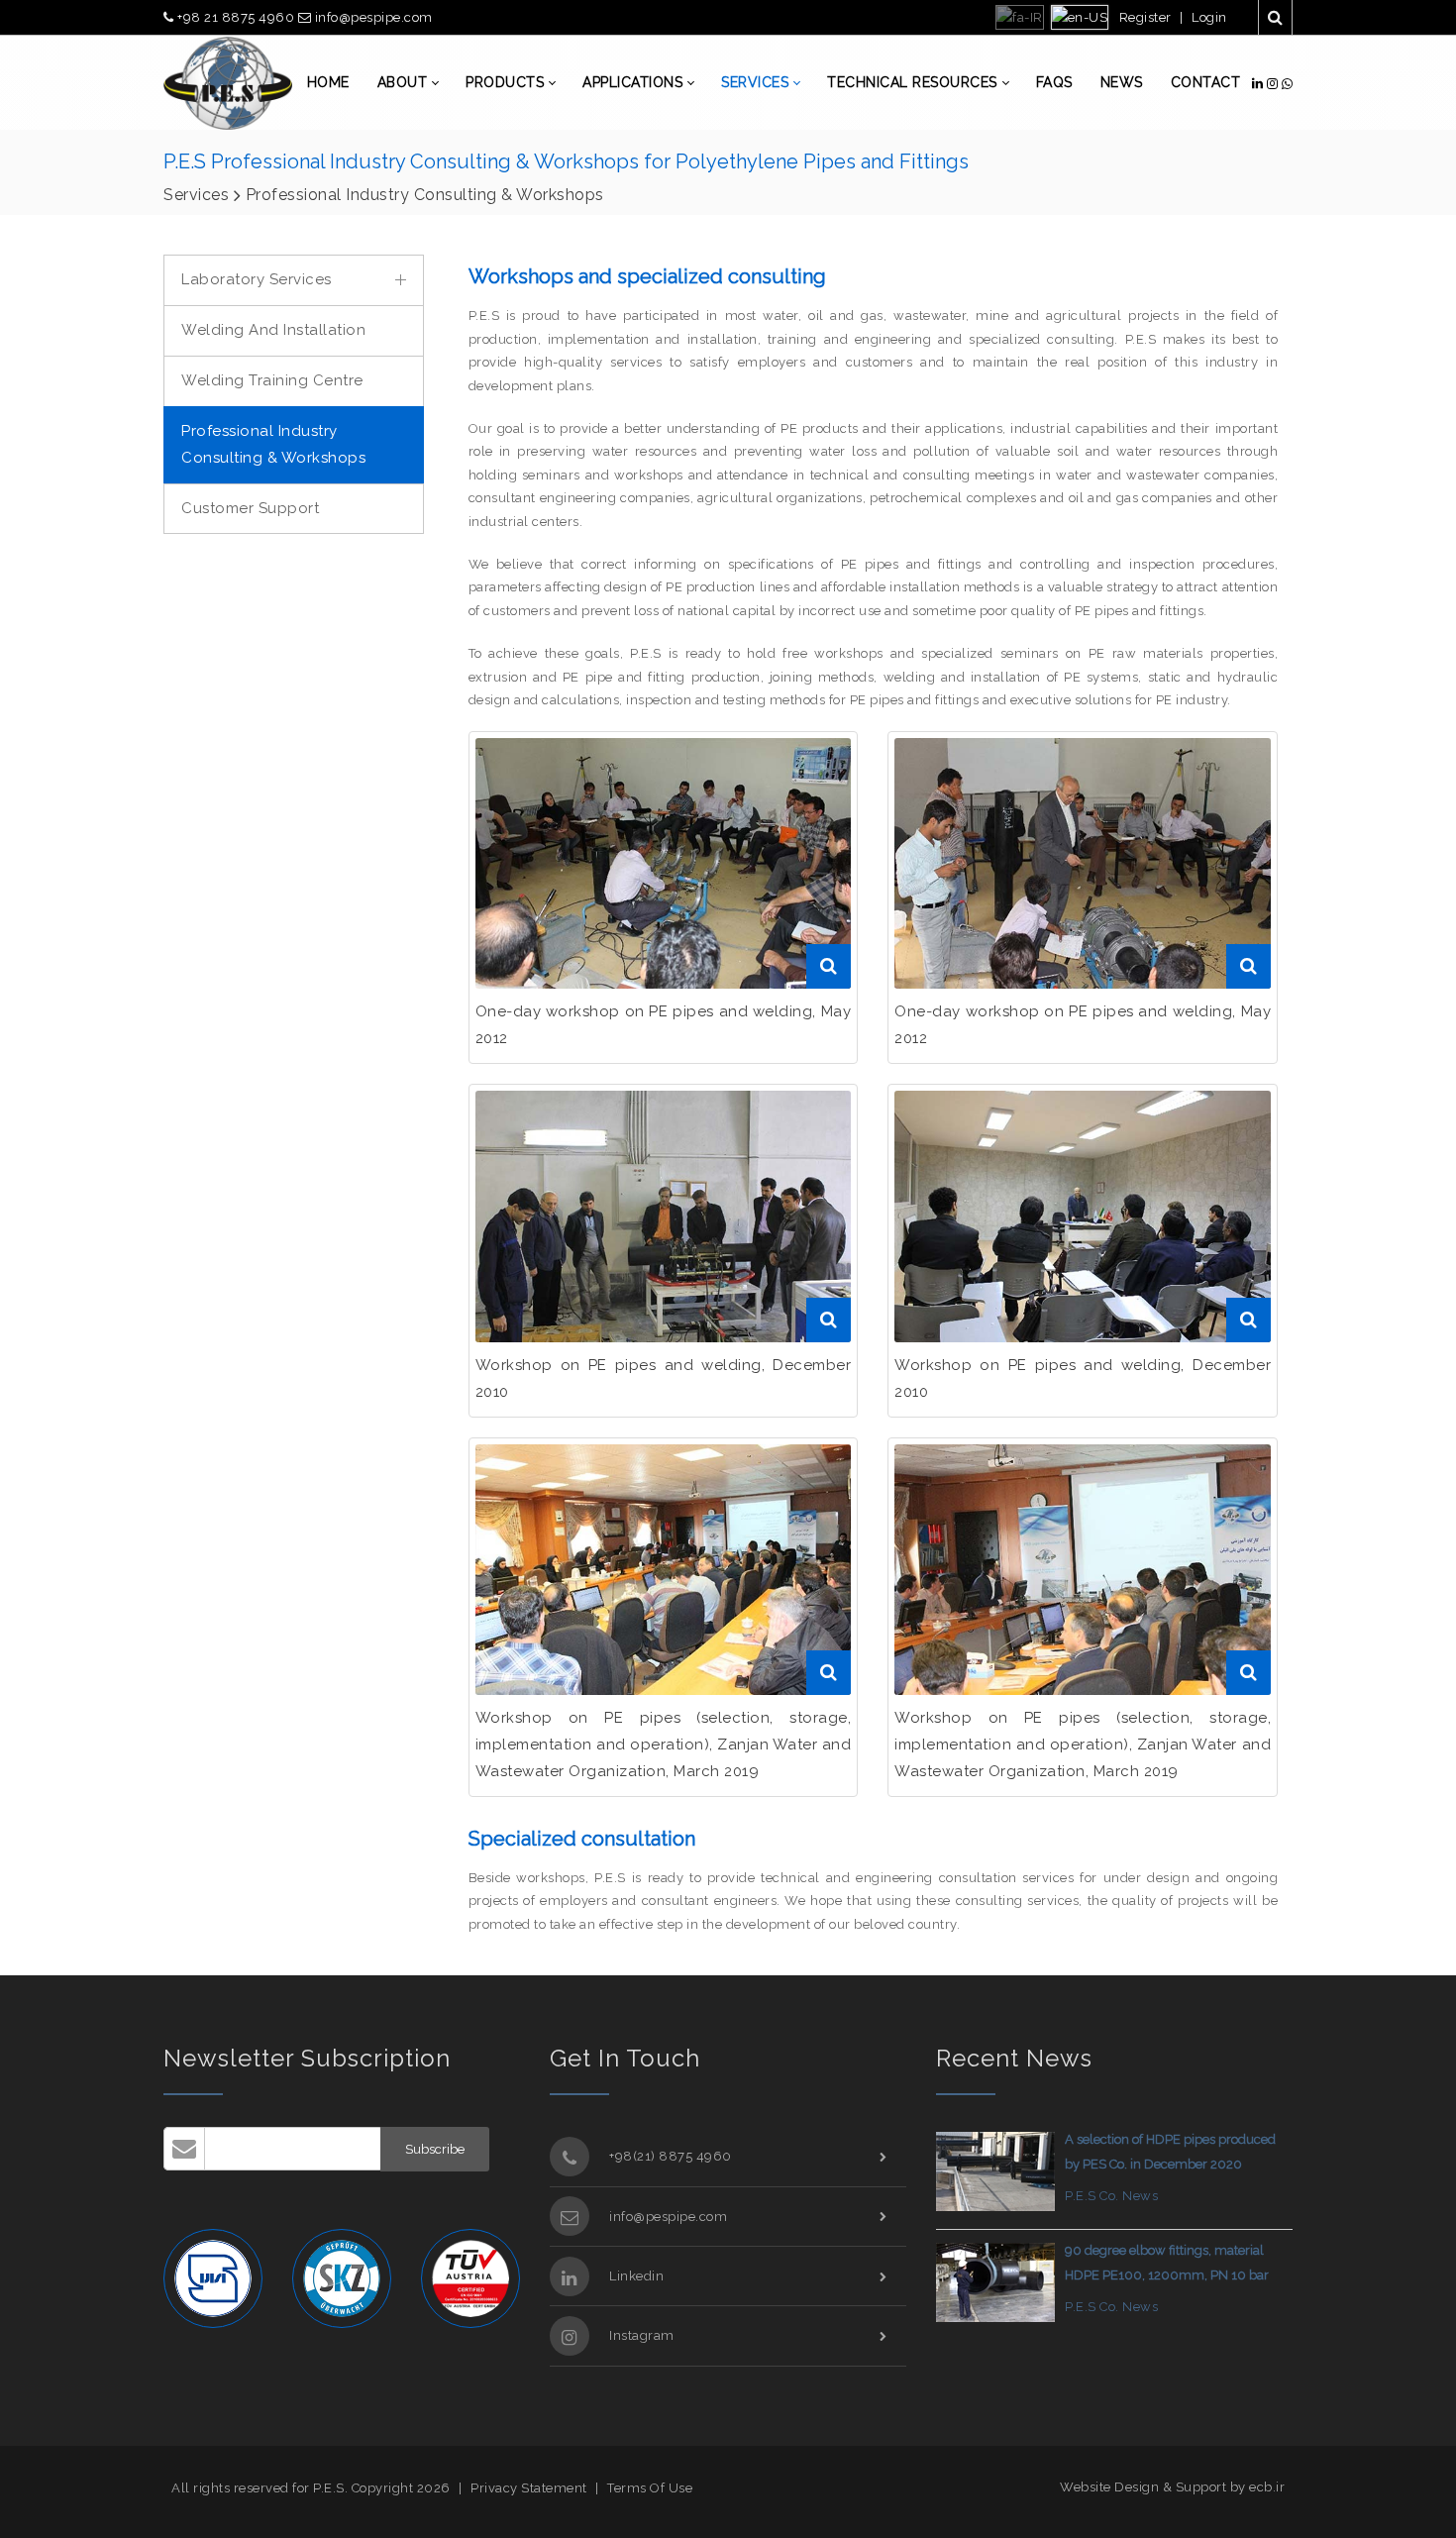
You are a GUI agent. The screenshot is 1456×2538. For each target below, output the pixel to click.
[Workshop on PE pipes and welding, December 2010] (1083, 863)
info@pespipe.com (372, 17)
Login (1209, 17)
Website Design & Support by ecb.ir (1172, 2487)
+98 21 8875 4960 (236, 17)
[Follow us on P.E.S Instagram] (1274, 84)
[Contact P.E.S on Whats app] (1288, 84)
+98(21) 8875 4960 (671, 2156)
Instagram (642, 2335)
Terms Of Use (650, 2488)
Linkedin (636, 2276)
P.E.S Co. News (1111, 2196)
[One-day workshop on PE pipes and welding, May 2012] (664, 863)
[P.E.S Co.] (228, 83)
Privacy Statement (529, 2488)
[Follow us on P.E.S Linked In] (1259, 84)
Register (1145, 17)
